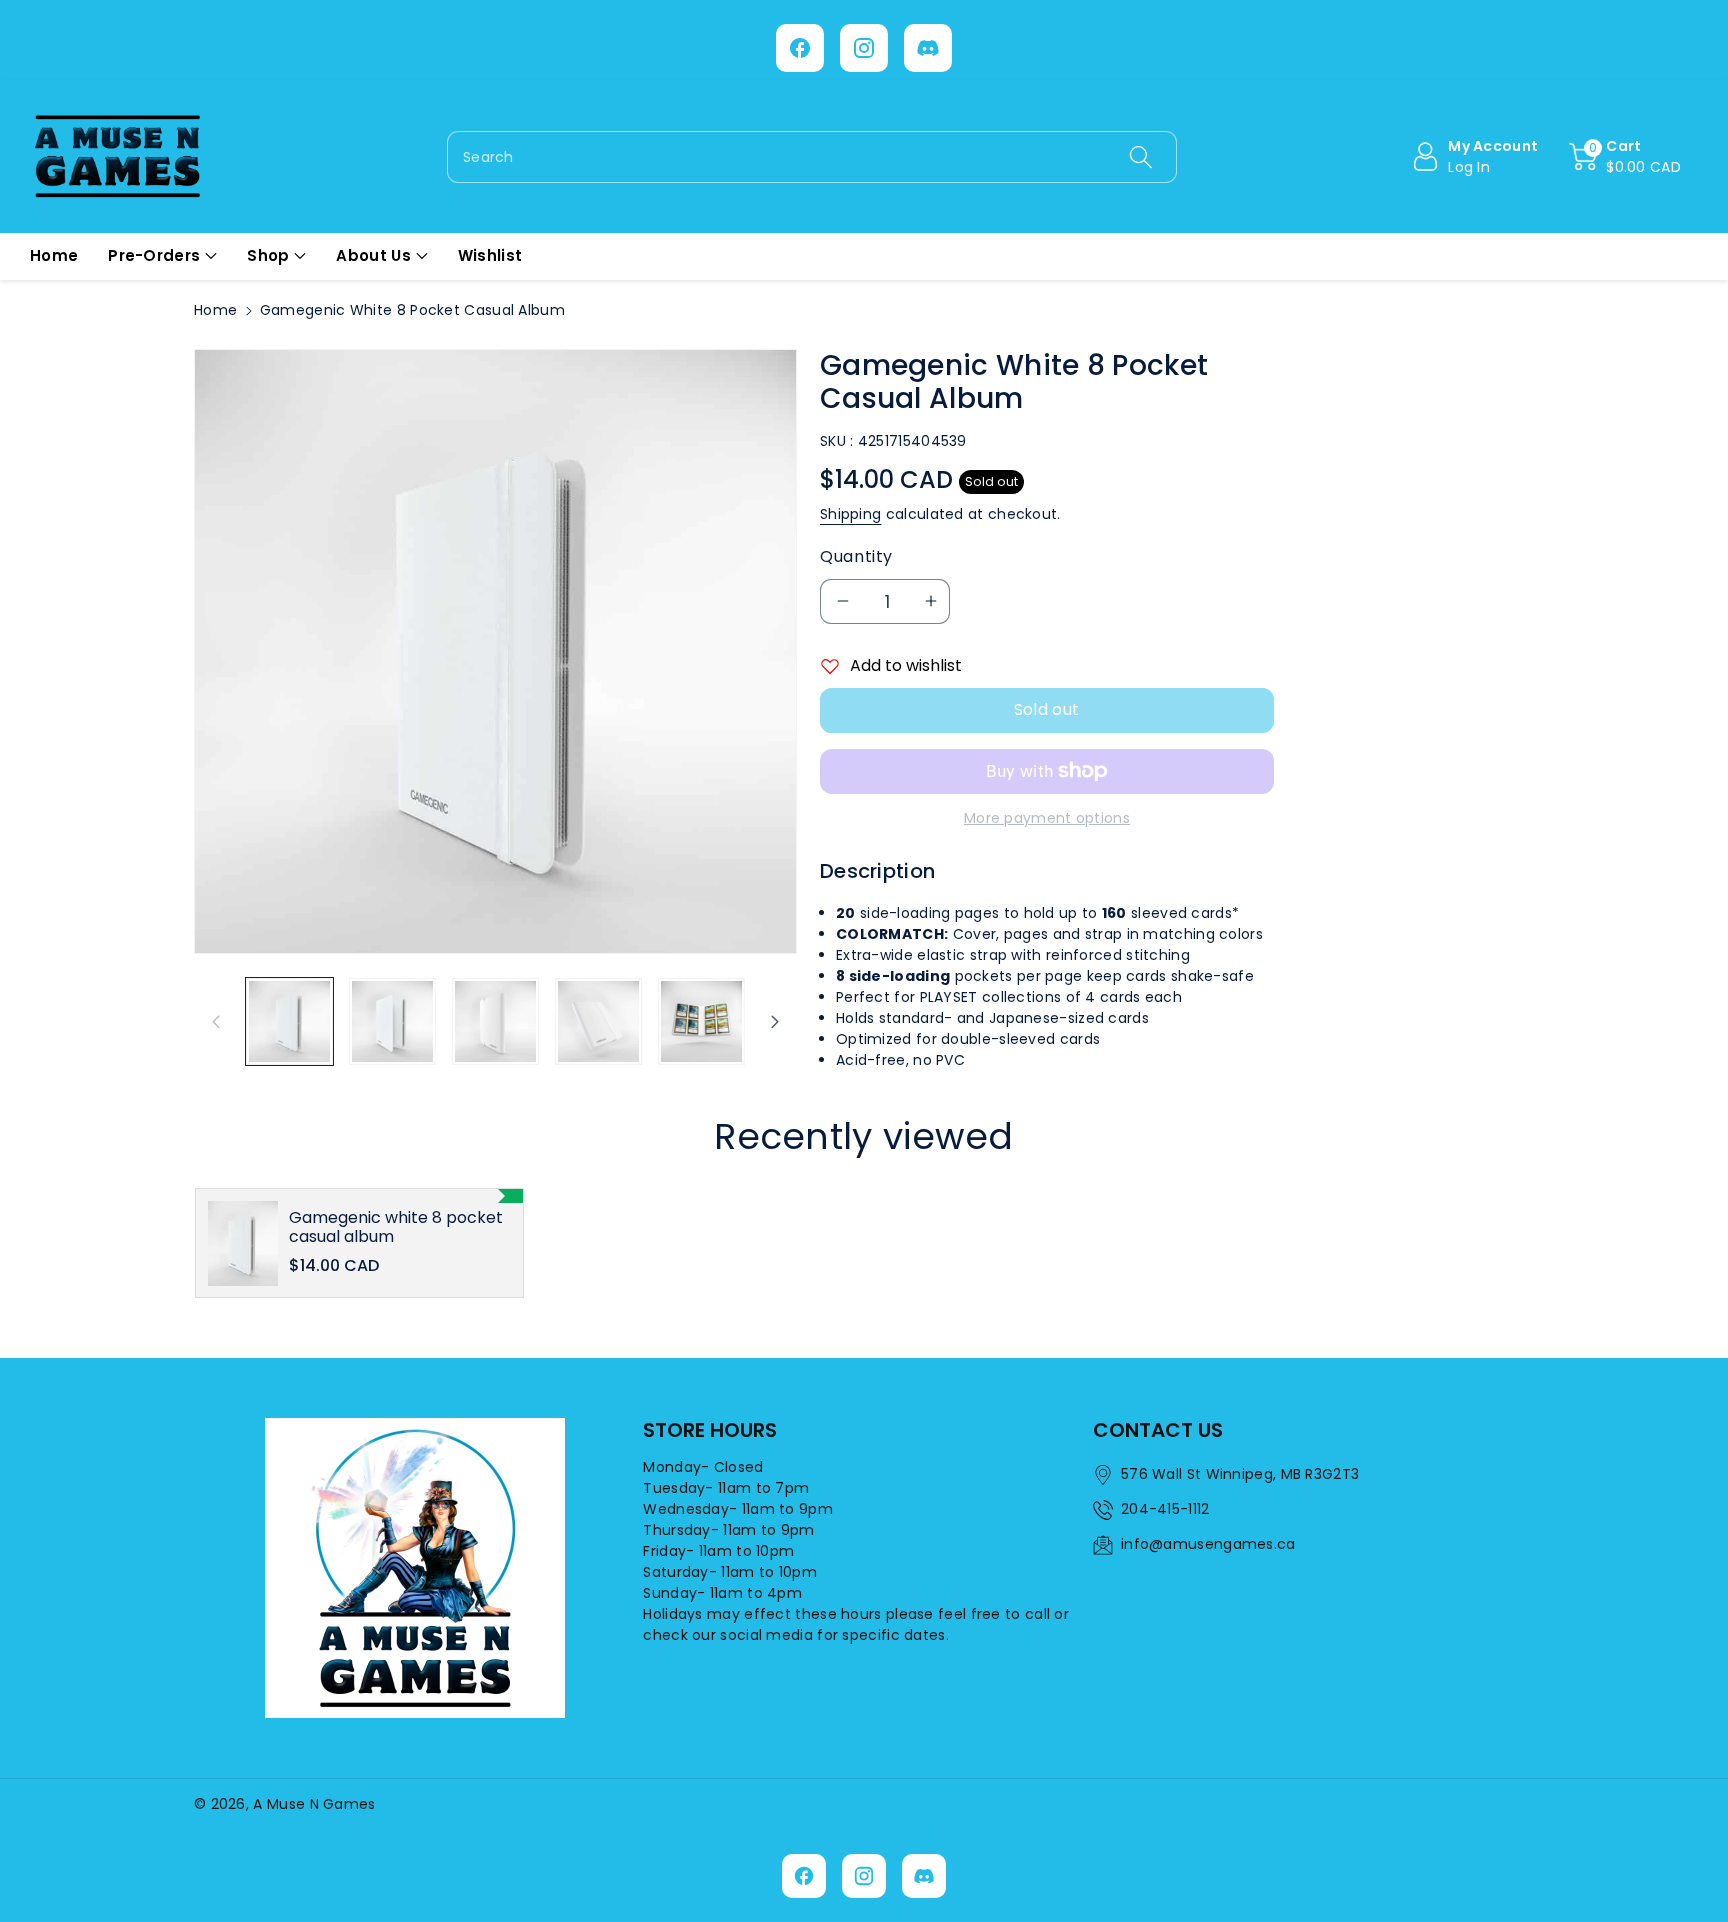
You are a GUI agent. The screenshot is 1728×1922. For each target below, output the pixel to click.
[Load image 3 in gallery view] (495, 1021)
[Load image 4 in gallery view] (598, 1021)
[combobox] (812, 157)
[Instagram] (864, 48)
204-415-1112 (1165, 1509)
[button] (1625, 157)
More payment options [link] (1047, 818)
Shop (268, 255)
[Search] (1140, 157)
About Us (373, 255)
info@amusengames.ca (1208, 1544)
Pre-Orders (154, 255)
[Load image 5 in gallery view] (701, 1021)
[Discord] (928, 48)
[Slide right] (775, 1021)
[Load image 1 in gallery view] (289, 1021)
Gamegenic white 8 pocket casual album (396, 1227)
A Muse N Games (314, 1804)
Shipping (850, 514)
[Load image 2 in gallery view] (392, 1021)
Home (215, 310)
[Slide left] (216, 1021)
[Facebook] (800, 48)
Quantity (856, 556)
